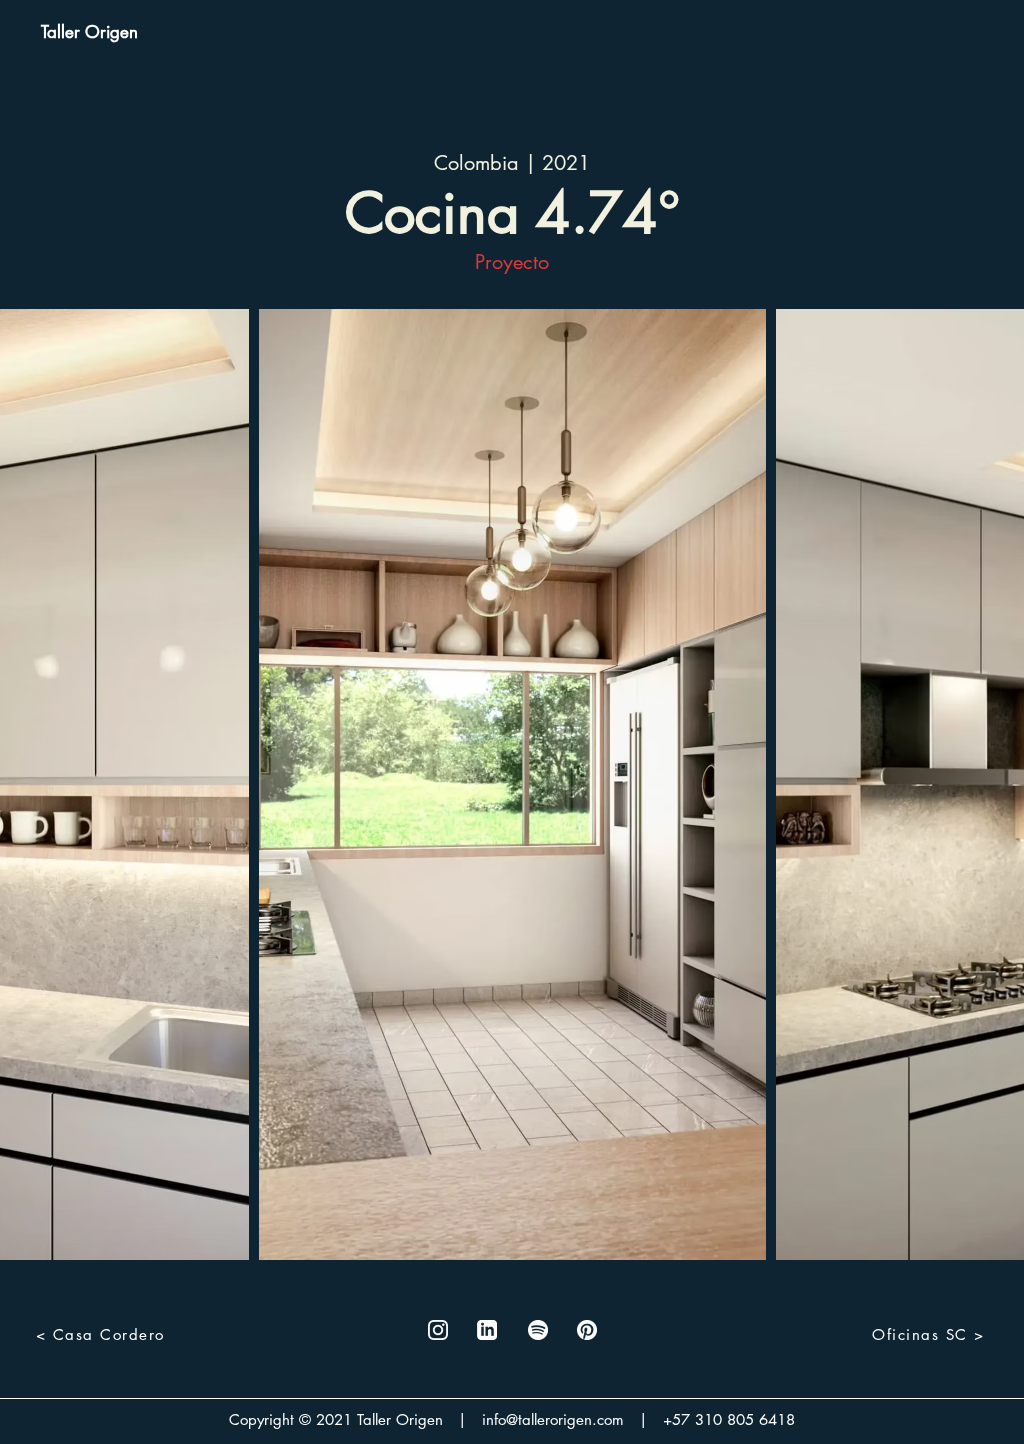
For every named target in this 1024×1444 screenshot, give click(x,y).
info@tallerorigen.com (553, 1419)
